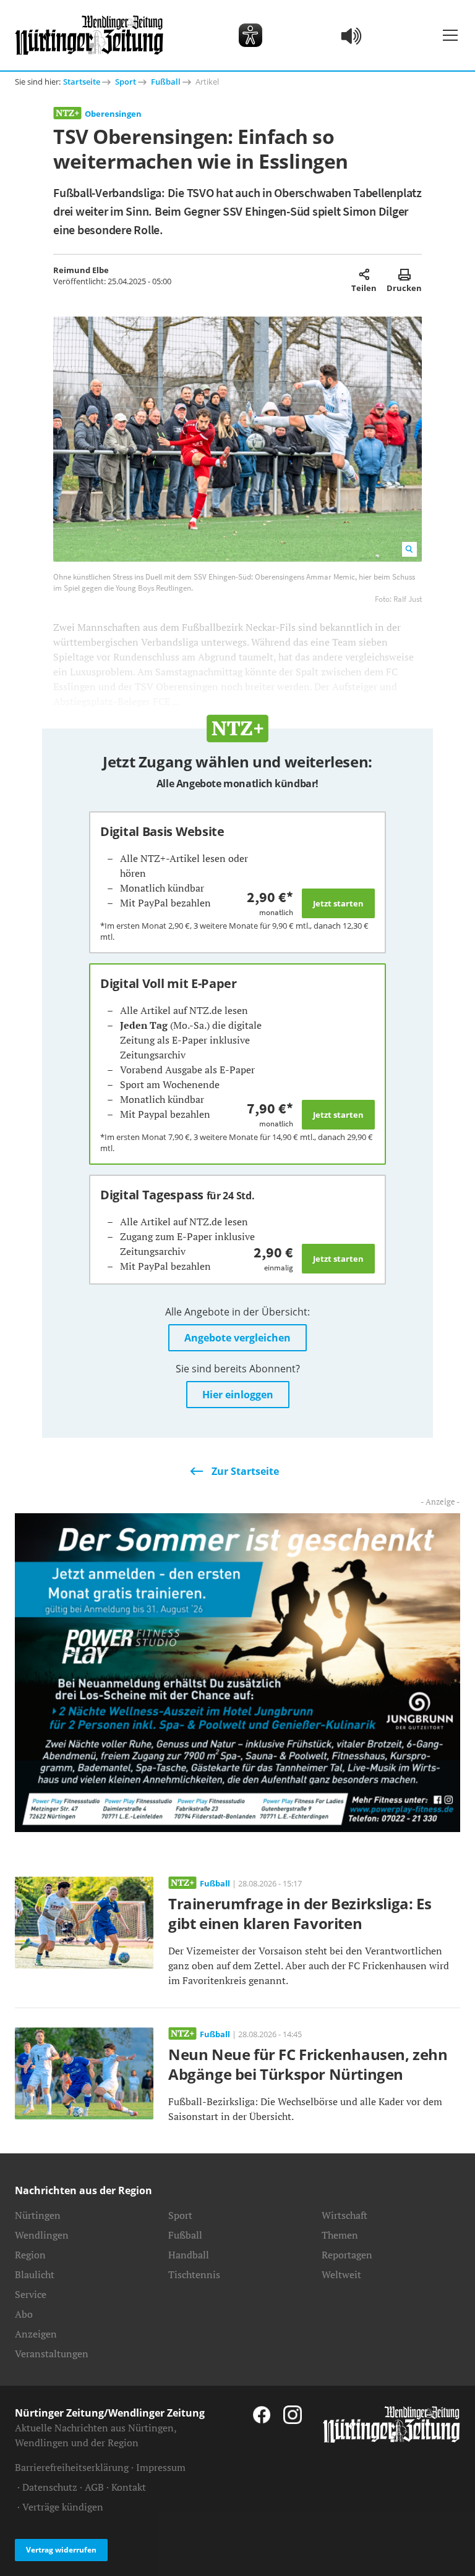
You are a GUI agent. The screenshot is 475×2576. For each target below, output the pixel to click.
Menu (450, 35)
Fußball (166, 82)
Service (31, 2294)
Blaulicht (35, 2274)
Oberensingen (113, 114)
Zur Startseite (245, 1471)
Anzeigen (36, 2334)
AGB (94, 2487)
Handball (189, 2255)
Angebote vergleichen (237, 1338)
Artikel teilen (364, 274)
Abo (24, 2314)
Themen (340, 2235)
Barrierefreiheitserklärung (72, 2467)
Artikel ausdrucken (404, 274)
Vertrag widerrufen (61, 2550)
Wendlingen (42, 2235)
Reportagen (347, 2255)
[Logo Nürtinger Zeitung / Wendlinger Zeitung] (89, 35)
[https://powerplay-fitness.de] (237, 1671)
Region (30, 2255)
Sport (126, 82)
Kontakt (129, 2487)
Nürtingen (38, 2215)
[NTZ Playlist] (352, 35)
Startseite (82, 82)
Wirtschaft (344, 2215)
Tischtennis (194, 2274)
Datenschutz (50, 2487)
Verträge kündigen (63, 2507)
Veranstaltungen (52, 2354)
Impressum (161, 2467)
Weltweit (341, 2274)
